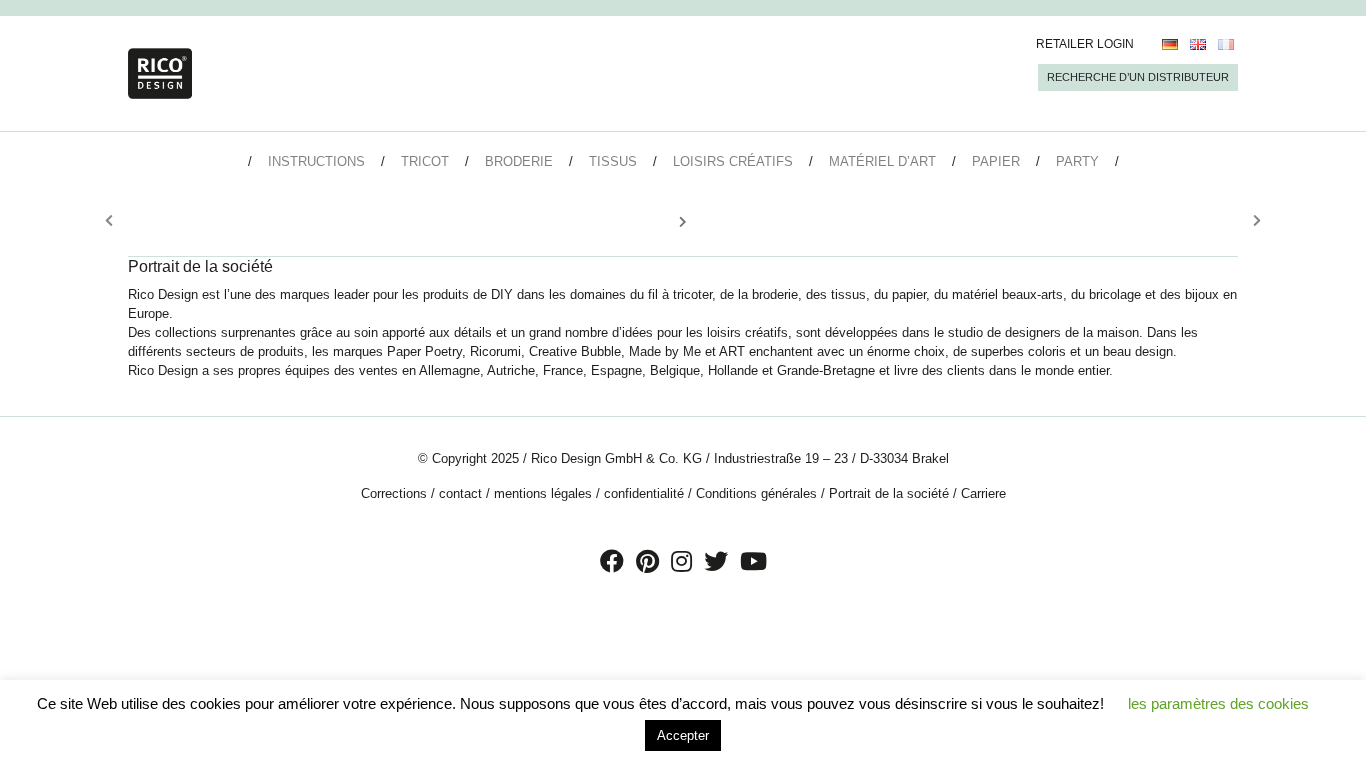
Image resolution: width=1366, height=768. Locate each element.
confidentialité (644, 493)
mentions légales (543, 493)
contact (460, 493)
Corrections (394, 493)
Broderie (519, 161)
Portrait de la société (889, 493)
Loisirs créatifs (733, 161)
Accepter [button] (683, 735)
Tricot (425, 161)
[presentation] (109, 221)
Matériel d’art (882, 161)
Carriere (983, 493)
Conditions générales (756, 493)
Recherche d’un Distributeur (1138, 77)
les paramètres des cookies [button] (1218, 703)
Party (1077, 161)
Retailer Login (1085, 44)
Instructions (316, 161)
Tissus (613, 161)
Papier (996, 161)
